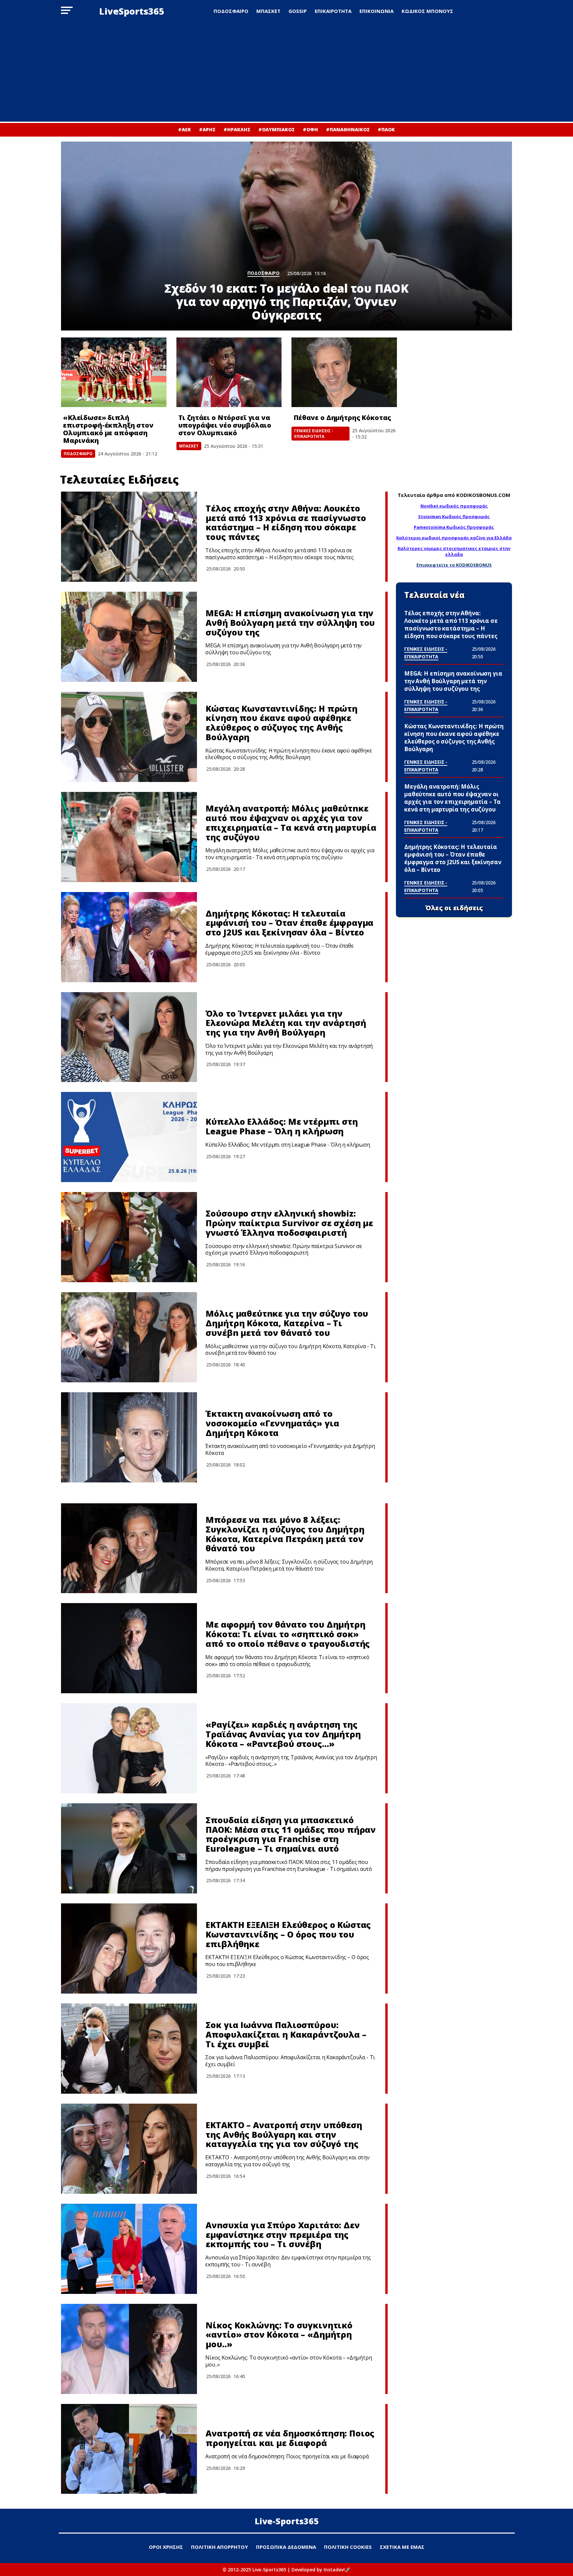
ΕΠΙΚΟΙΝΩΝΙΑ (377, 11)
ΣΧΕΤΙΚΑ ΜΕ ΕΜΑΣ (402, 2547)
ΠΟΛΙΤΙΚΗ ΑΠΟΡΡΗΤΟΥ (220, 2547)
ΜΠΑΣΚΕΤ (268, 11)
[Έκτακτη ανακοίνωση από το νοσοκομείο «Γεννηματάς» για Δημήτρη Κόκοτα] (129, 1437)
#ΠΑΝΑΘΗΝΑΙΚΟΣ (348, 129)
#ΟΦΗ (310, 129)
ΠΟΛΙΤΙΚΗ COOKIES (348, 2547)
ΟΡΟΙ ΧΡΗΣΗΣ (166, 2547)
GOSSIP (298, 11)
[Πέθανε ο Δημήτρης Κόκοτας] (344, 372)
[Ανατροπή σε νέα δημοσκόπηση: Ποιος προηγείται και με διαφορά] (129, 2449)
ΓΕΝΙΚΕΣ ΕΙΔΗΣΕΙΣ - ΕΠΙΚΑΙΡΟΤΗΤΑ (314, 434)
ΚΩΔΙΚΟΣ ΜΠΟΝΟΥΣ (427, 11)
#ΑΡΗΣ (207, 129)
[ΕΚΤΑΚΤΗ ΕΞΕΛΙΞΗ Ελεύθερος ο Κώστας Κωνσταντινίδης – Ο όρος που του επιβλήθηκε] (129, 1948)
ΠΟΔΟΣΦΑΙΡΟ (231, 11)
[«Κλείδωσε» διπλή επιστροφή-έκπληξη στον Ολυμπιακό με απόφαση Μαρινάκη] (114, 372)
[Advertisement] (286, 72)
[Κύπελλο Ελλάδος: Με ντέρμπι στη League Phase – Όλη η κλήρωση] (129, 1137)
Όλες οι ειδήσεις (454, 908)
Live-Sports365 (287, 2521)
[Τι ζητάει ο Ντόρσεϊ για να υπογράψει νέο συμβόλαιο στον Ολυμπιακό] (229, 372)
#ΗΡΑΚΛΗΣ (237, 129)
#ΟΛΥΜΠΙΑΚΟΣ (277, 129)
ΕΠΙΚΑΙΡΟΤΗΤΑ (333, 11)
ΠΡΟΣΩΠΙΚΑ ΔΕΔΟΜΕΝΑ (286, 2547)
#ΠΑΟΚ (386, 129)
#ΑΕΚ (185, 129)
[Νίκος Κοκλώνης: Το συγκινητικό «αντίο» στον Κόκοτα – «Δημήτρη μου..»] (129, 2349)
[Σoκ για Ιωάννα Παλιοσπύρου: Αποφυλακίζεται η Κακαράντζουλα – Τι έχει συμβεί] (129, 2049)
